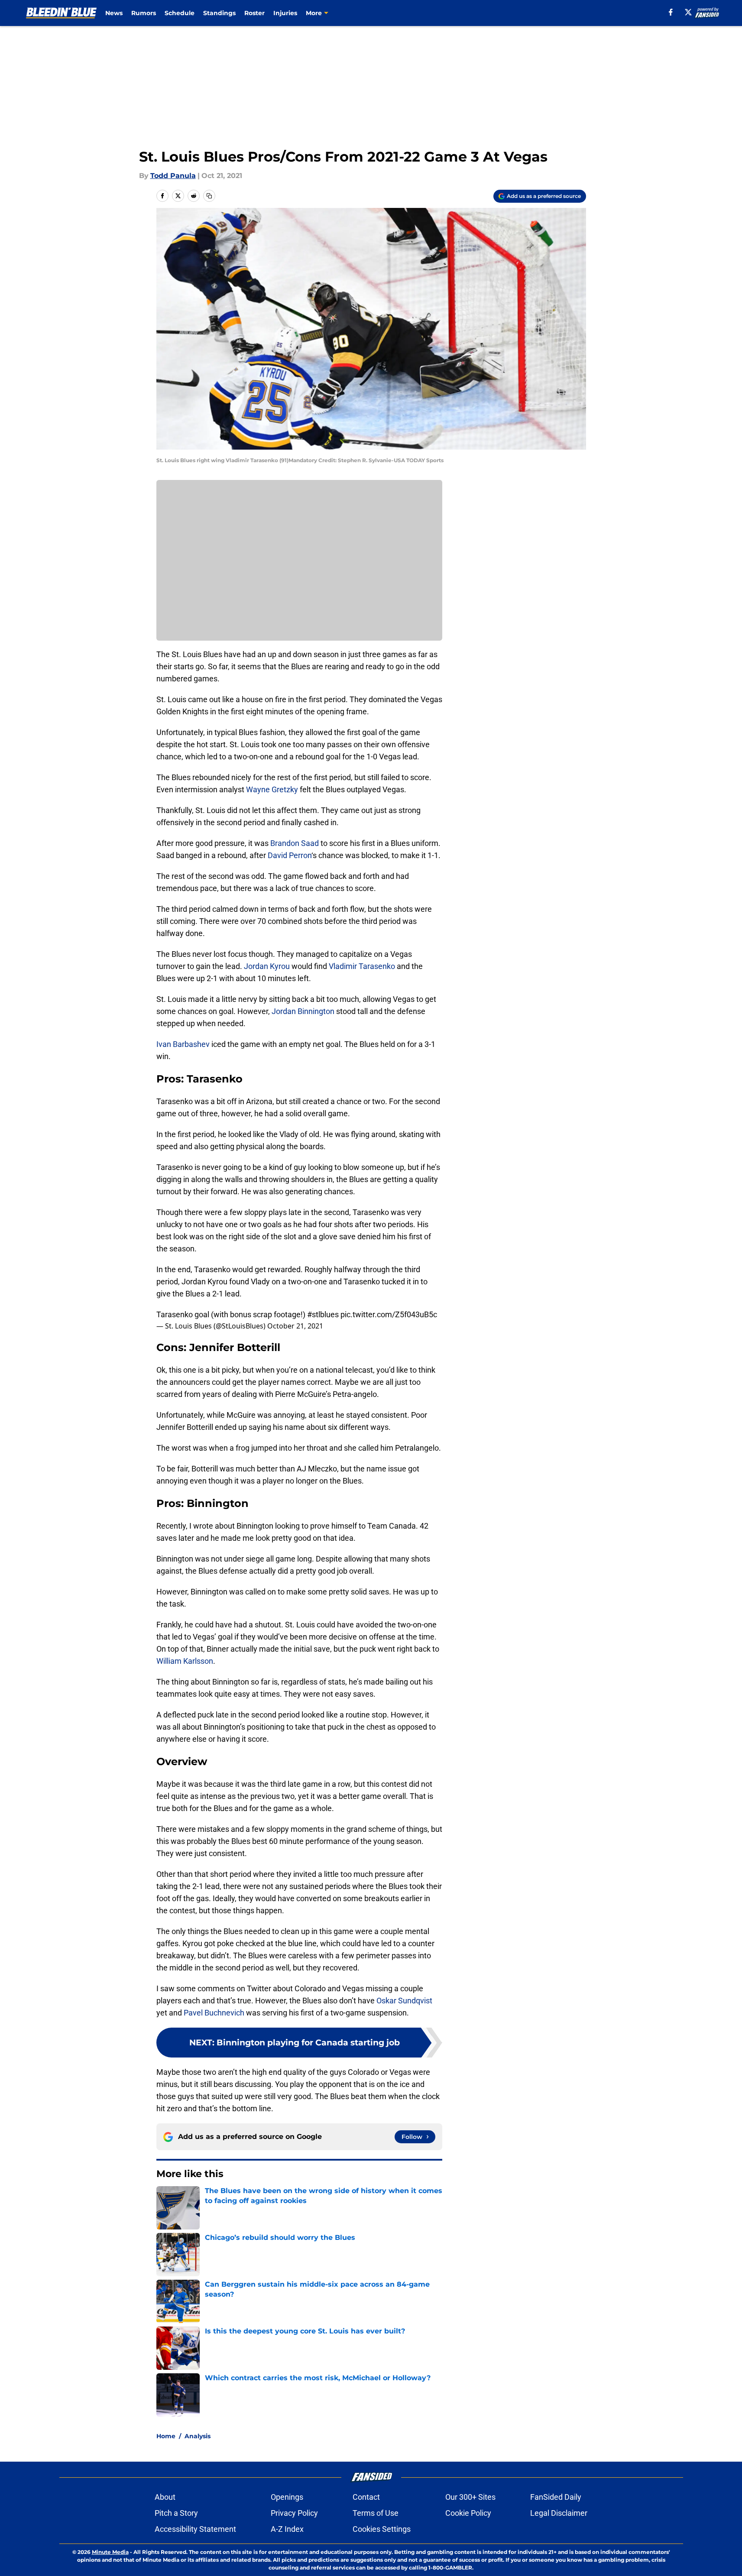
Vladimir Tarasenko (362, 966)
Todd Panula (173, 176)
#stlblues (323, 1314)
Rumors (144, 13)
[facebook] (671, 12)
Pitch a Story (176, 2513)
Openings (287, 2497)
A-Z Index (287, 2529)
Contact (366, 2497)
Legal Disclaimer (559, 2513)
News (114, 13)
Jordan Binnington (303, 1011)
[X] (688, 12)
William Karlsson (185, 1661)
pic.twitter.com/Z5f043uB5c (389, 1314)
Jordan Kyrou (267, 966)
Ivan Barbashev (183, 1044)
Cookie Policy (468, 2513)
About (165, 2497)
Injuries (285, 13)
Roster (254, 13)
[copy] (209, 196)
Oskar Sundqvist (404, 2001)
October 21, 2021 (295, 1326)
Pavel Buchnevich (214, 2013)
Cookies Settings (382, 2529)
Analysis (198, 2436)
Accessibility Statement (195, 2529)
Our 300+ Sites (470, 2497)
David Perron (290, 855)
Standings (219, 13)
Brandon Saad (295, 843)
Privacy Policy (294, 2513)
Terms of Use (376, 2513)
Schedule (180, 13)
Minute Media (110, 2552)
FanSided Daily (556, 2497)
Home (166, 2436)
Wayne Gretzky (272, 789)
